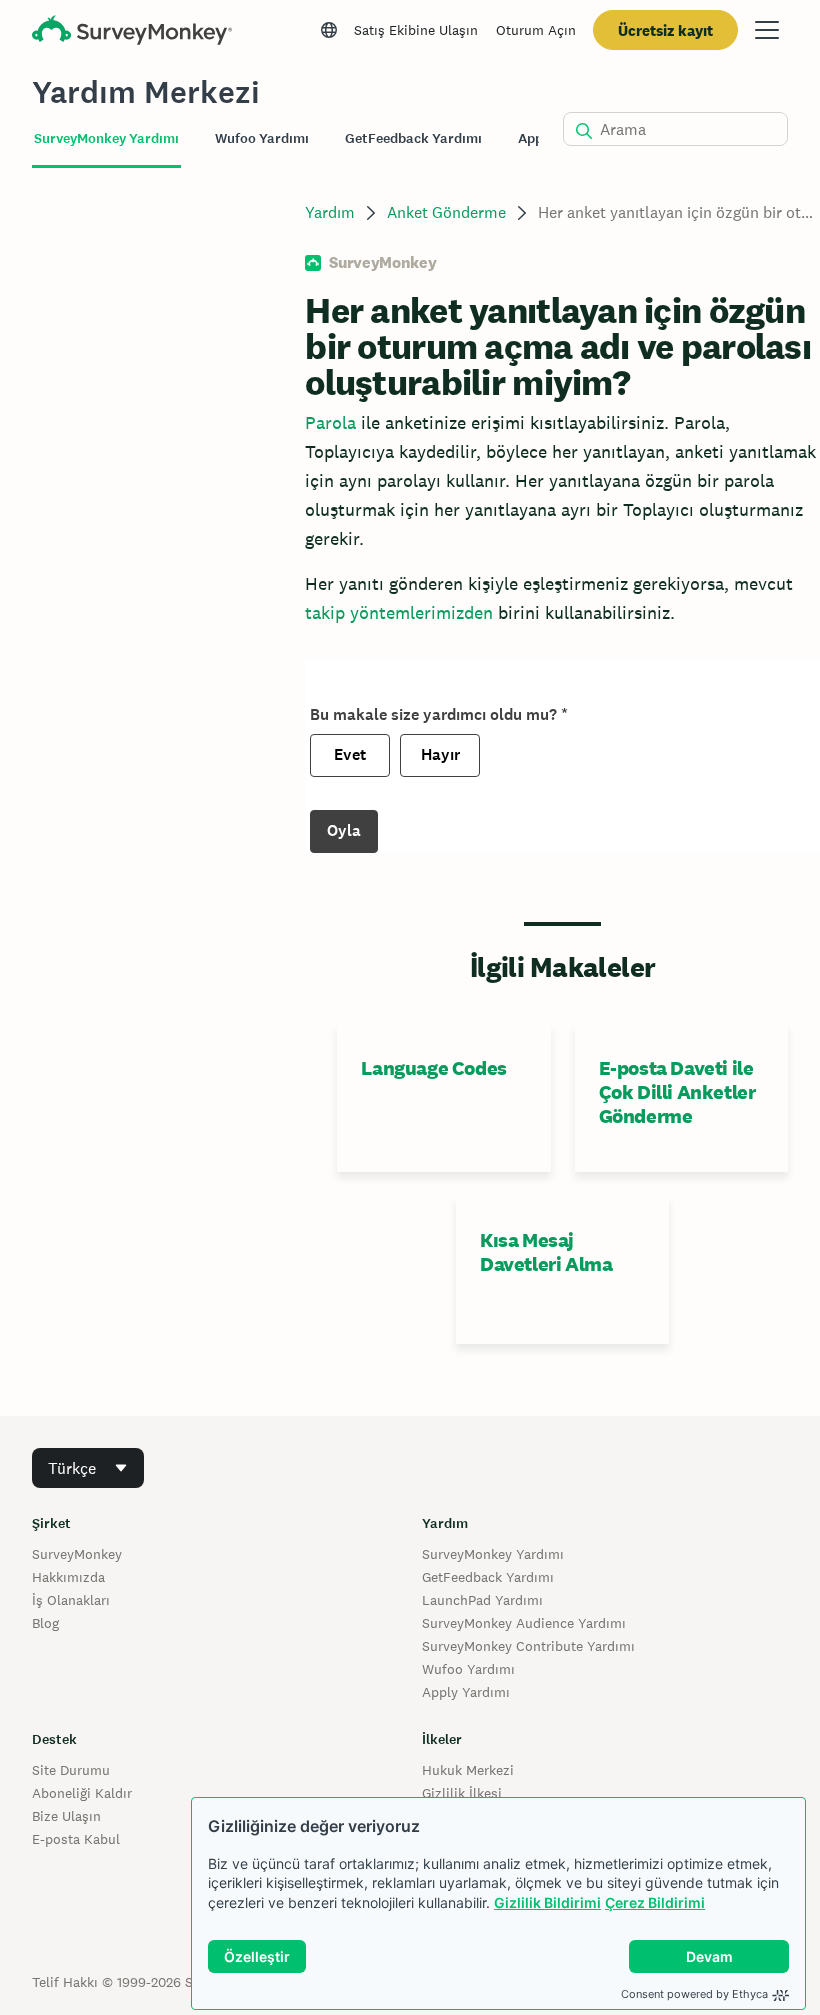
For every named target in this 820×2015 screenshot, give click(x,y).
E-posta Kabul (76, 1839)
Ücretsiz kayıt (665, 30)
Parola (330, 422)
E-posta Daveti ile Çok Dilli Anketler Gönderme (677, 1092)
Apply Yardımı (466, 1692)
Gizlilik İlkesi (462, 1793)
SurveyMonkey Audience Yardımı (524, 1623)
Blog (45, 1623)
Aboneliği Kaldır (82, 1793)
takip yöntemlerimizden (399, 612)
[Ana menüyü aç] (767, 30)
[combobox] (88, 1468)
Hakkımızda (68, 1577)
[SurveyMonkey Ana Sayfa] (132, 32)
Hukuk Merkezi (468, 1770)
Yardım (330, 212)
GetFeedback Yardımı (488, 1577)
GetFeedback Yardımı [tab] (413, 138)
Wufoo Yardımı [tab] (262, 138)
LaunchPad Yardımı (482, 1600)
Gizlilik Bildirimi (547, 1902)
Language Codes (433, 1068)
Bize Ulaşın (66, 1816)
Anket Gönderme (446, 212)
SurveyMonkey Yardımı (493, 1554)
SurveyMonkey (77, 1554)
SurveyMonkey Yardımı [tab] (106, 138)
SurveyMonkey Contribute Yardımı (528, 1646)
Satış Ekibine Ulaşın (416, 30)
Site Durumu (71, 1770)
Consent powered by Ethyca (694, 1994)
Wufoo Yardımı (468, 1669)
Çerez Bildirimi (655, 1902)
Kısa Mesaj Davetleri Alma (546, 1252)
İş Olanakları (71, 1600)
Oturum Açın (536, 30)
